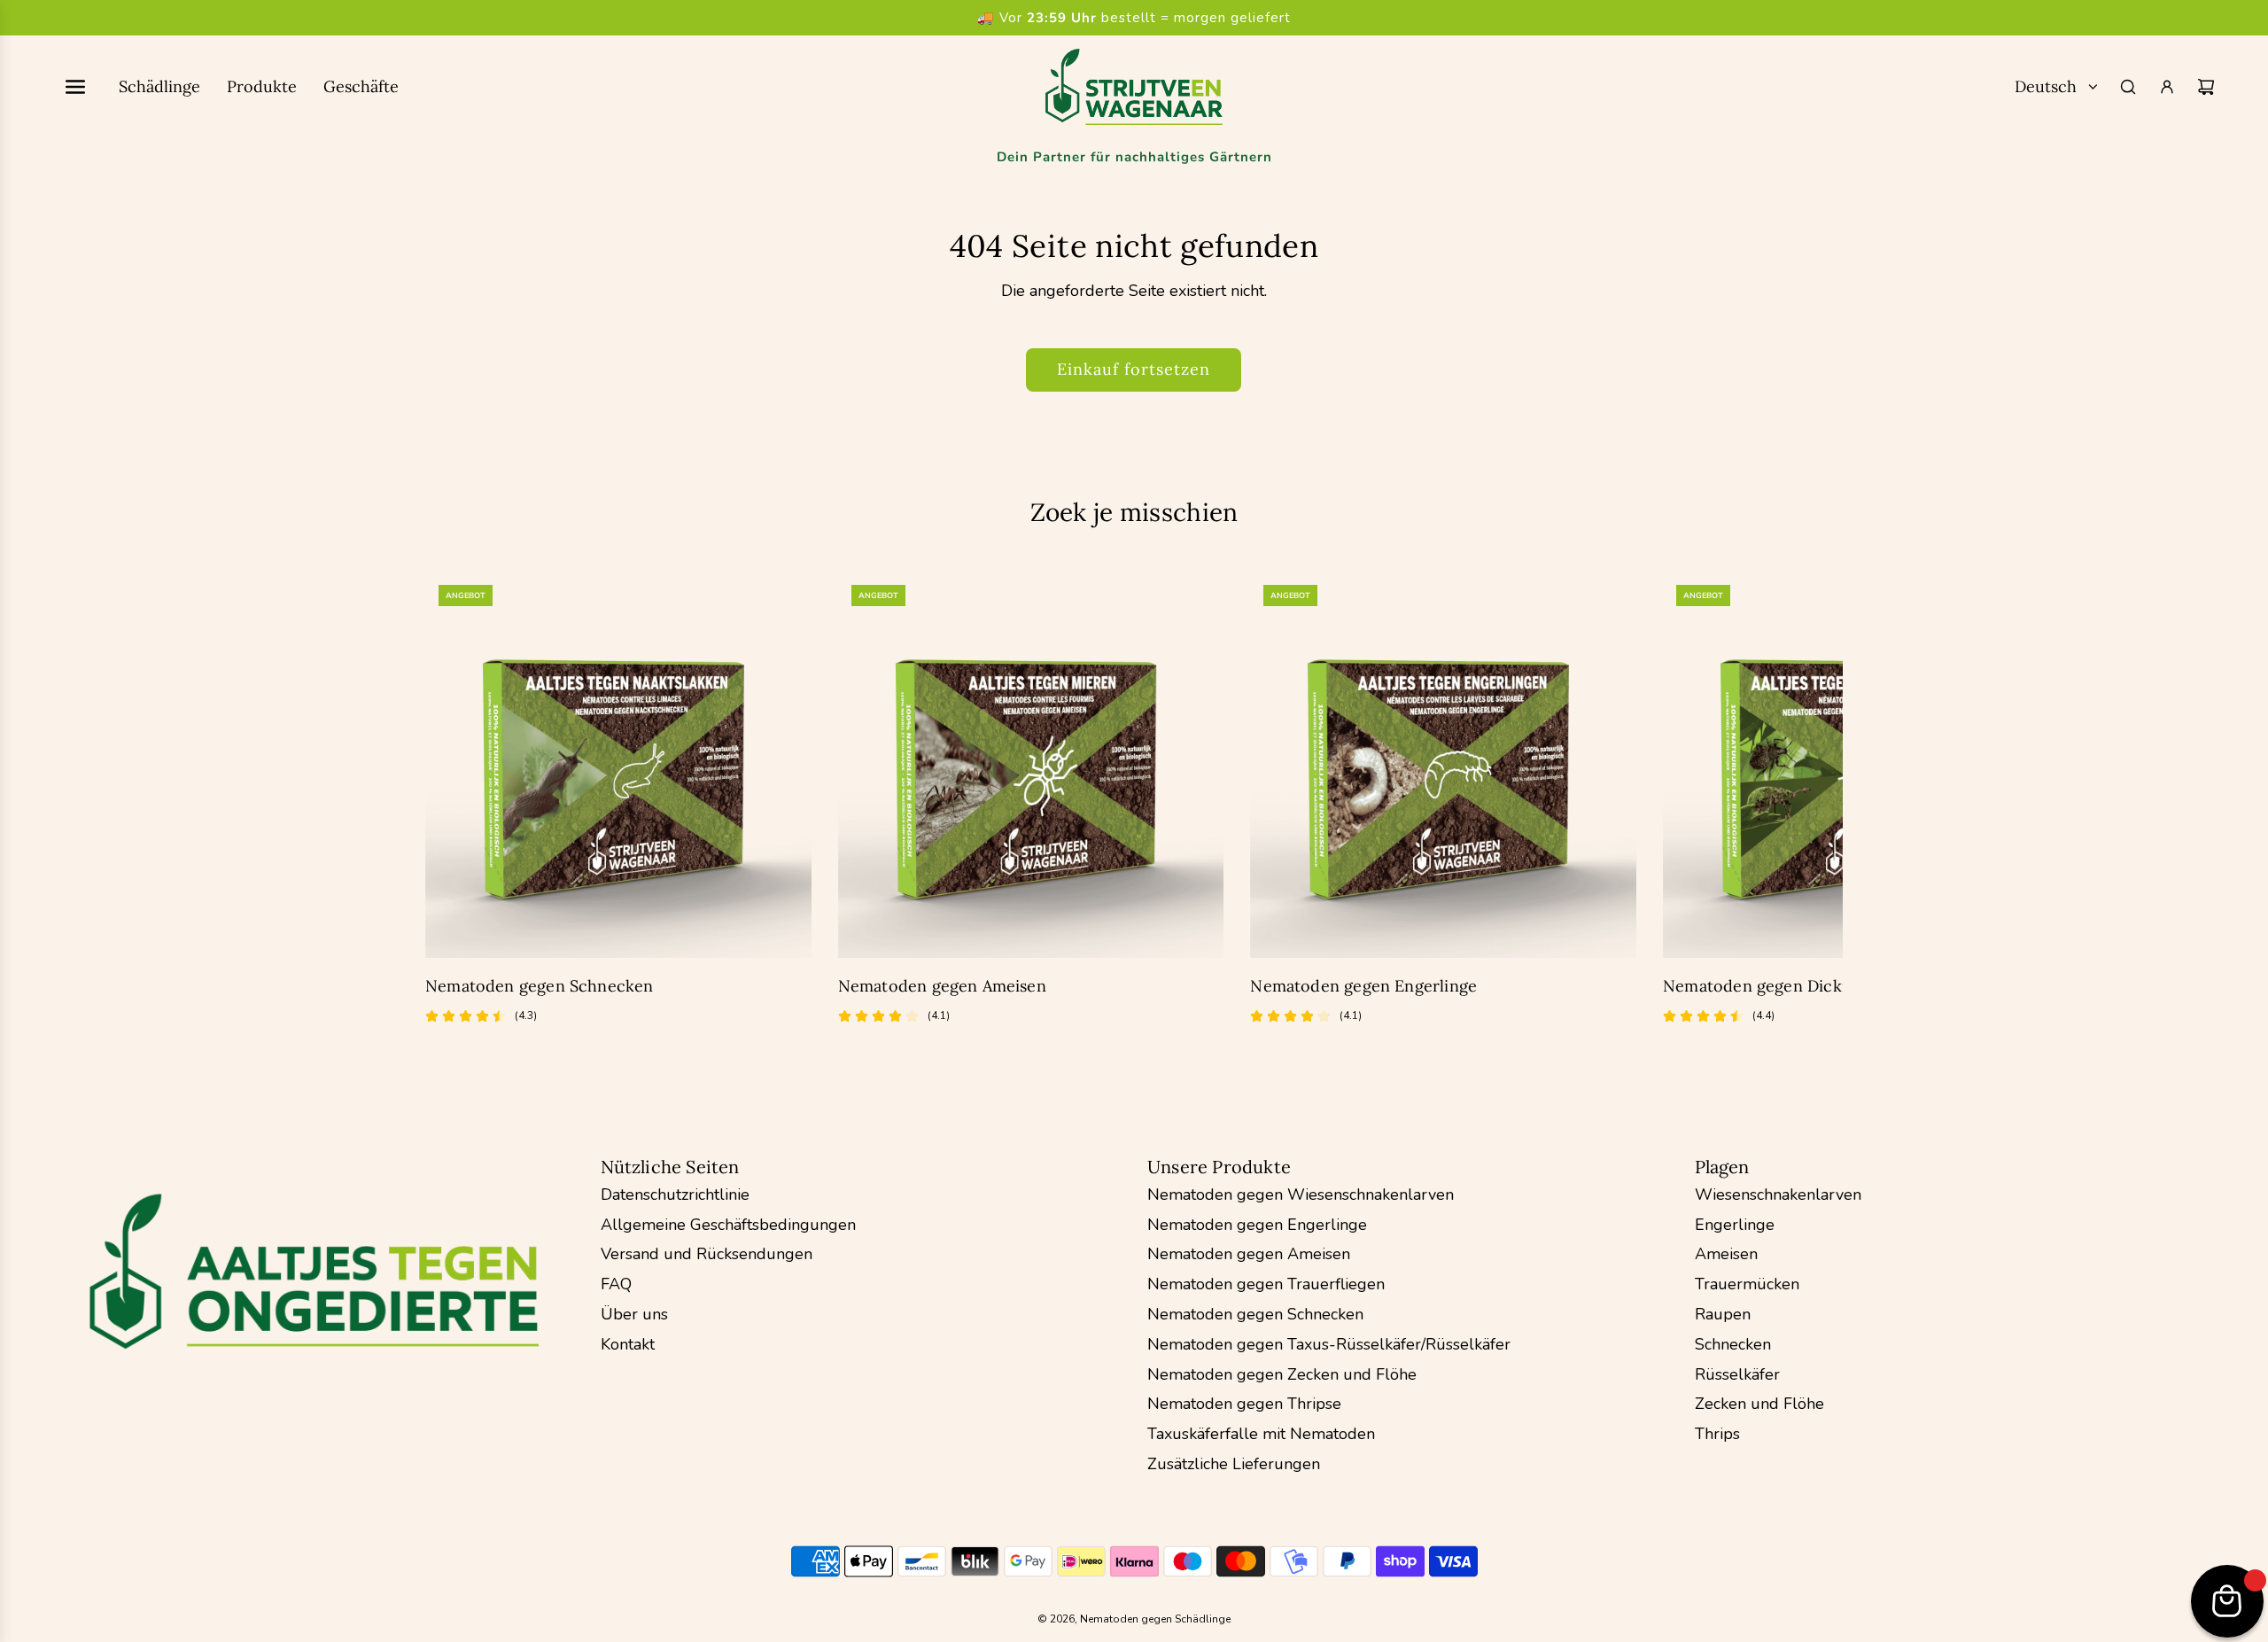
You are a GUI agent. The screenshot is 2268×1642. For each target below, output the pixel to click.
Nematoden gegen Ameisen (942, 986)
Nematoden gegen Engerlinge (1363, 986)
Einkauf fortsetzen (1134, 369)
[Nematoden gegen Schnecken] (618, 765)
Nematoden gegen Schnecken (540, 986)
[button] (458, 811)
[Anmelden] (2167, 87)
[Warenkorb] (2206, 87)
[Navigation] (75, 87)
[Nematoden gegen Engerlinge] (1443, 765)
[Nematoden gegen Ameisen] (1031, 765)
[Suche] (2128, 87)
